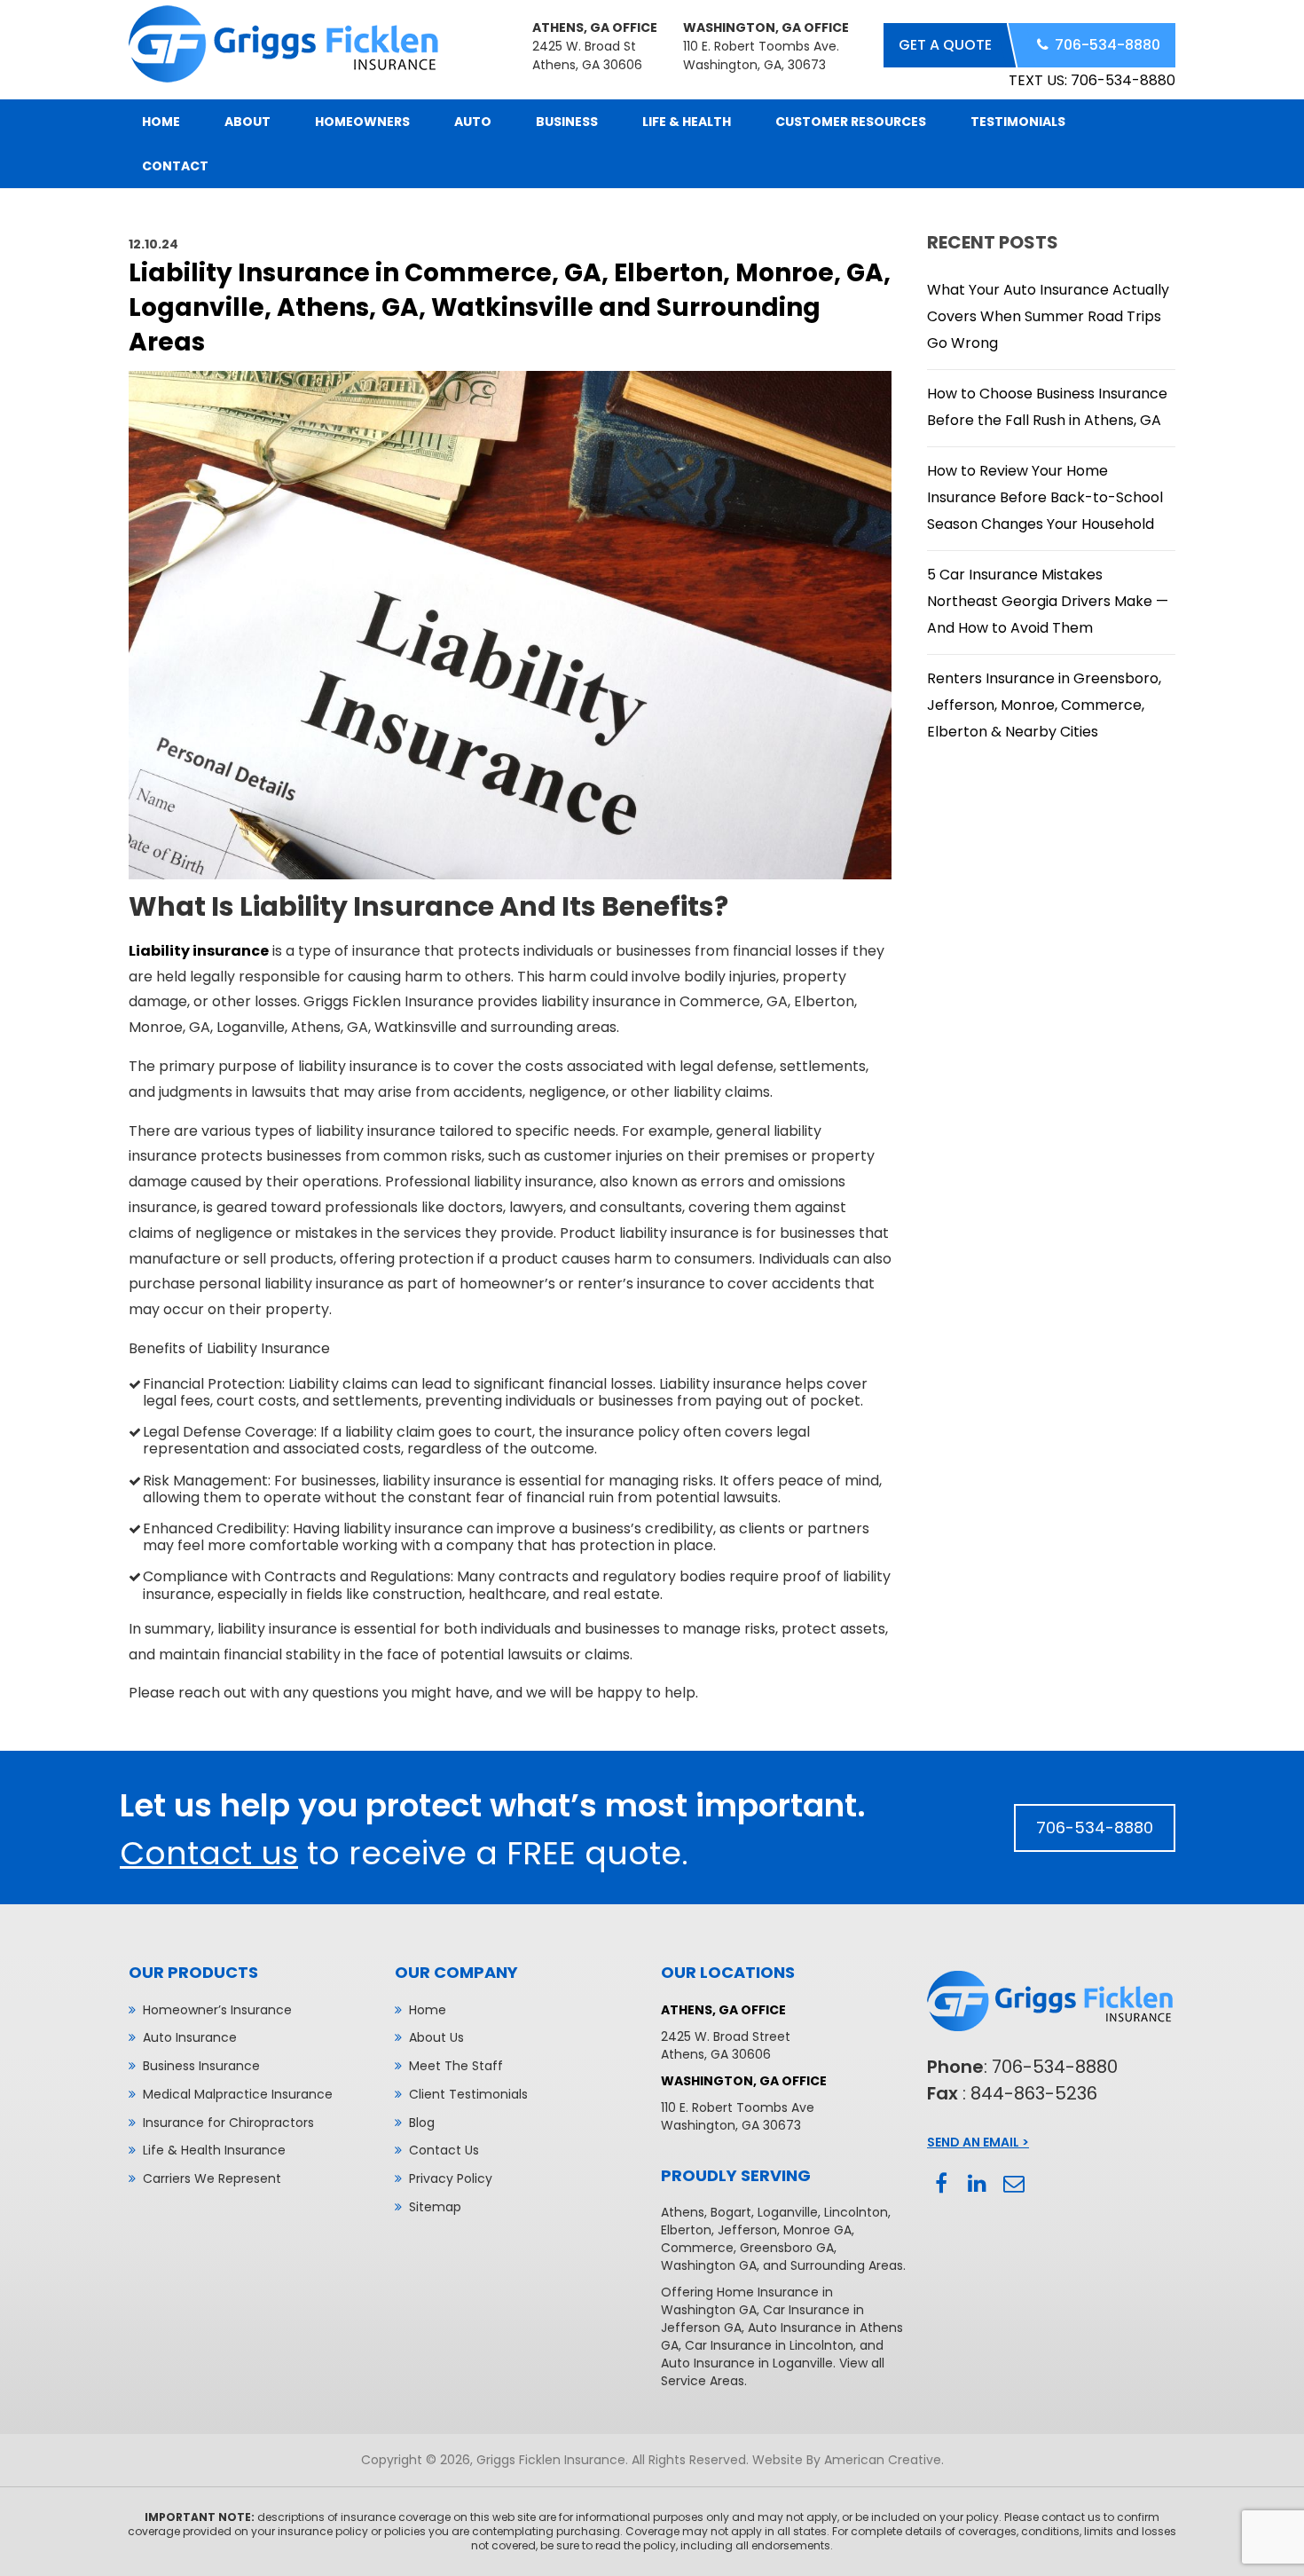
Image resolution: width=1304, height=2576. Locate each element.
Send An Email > (978, 2142)
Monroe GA (817, 2230)
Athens (683, 2212)
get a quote (945, 45)
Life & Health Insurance (214, 2150)
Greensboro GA (787, 2248)
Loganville (788, 2212)
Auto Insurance (190, 2037)
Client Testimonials (468, 2094)
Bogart (731, 2212)
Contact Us (444, 2150)
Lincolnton (856, 2212)
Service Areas (703, 2381)
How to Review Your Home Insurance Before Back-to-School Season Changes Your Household (1045, 497)
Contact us (209, 1853)
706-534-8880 (1108, 45)
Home (428, 2010)
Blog (422, 2123)
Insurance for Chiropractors (228, 2123)
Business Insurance (201, 2066)
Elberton (686, 2230)
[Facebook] (941, 2184)
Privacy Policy (451, 2178)
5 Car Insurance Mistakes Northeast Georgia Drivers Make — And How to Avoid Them (1048, 601)
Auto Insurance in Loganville (747, 2363)
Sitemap (435, 2207)
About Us (436, 2037)
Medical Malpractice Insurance (238, 2094)
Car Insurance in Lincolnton (769, 2345)
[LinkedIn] (977, 2184)
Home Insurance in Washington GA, (747, 2301)
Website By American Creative (847, 2460)
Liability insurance (199, 951)
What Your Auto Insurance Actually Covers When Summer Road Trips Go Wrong (1048, 316)
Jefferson (747, 2230)
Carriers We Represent (212, 2178)
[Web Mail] (1013, 2184)
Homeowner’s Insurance (217, 2010)
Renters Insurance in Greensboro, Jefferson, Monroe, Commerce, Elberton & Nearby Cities (1044, 705)
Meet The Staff (456, 2066)
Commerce (697, 2248)
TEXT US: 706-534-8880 (1092, 80)
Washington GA (709, 2265)
